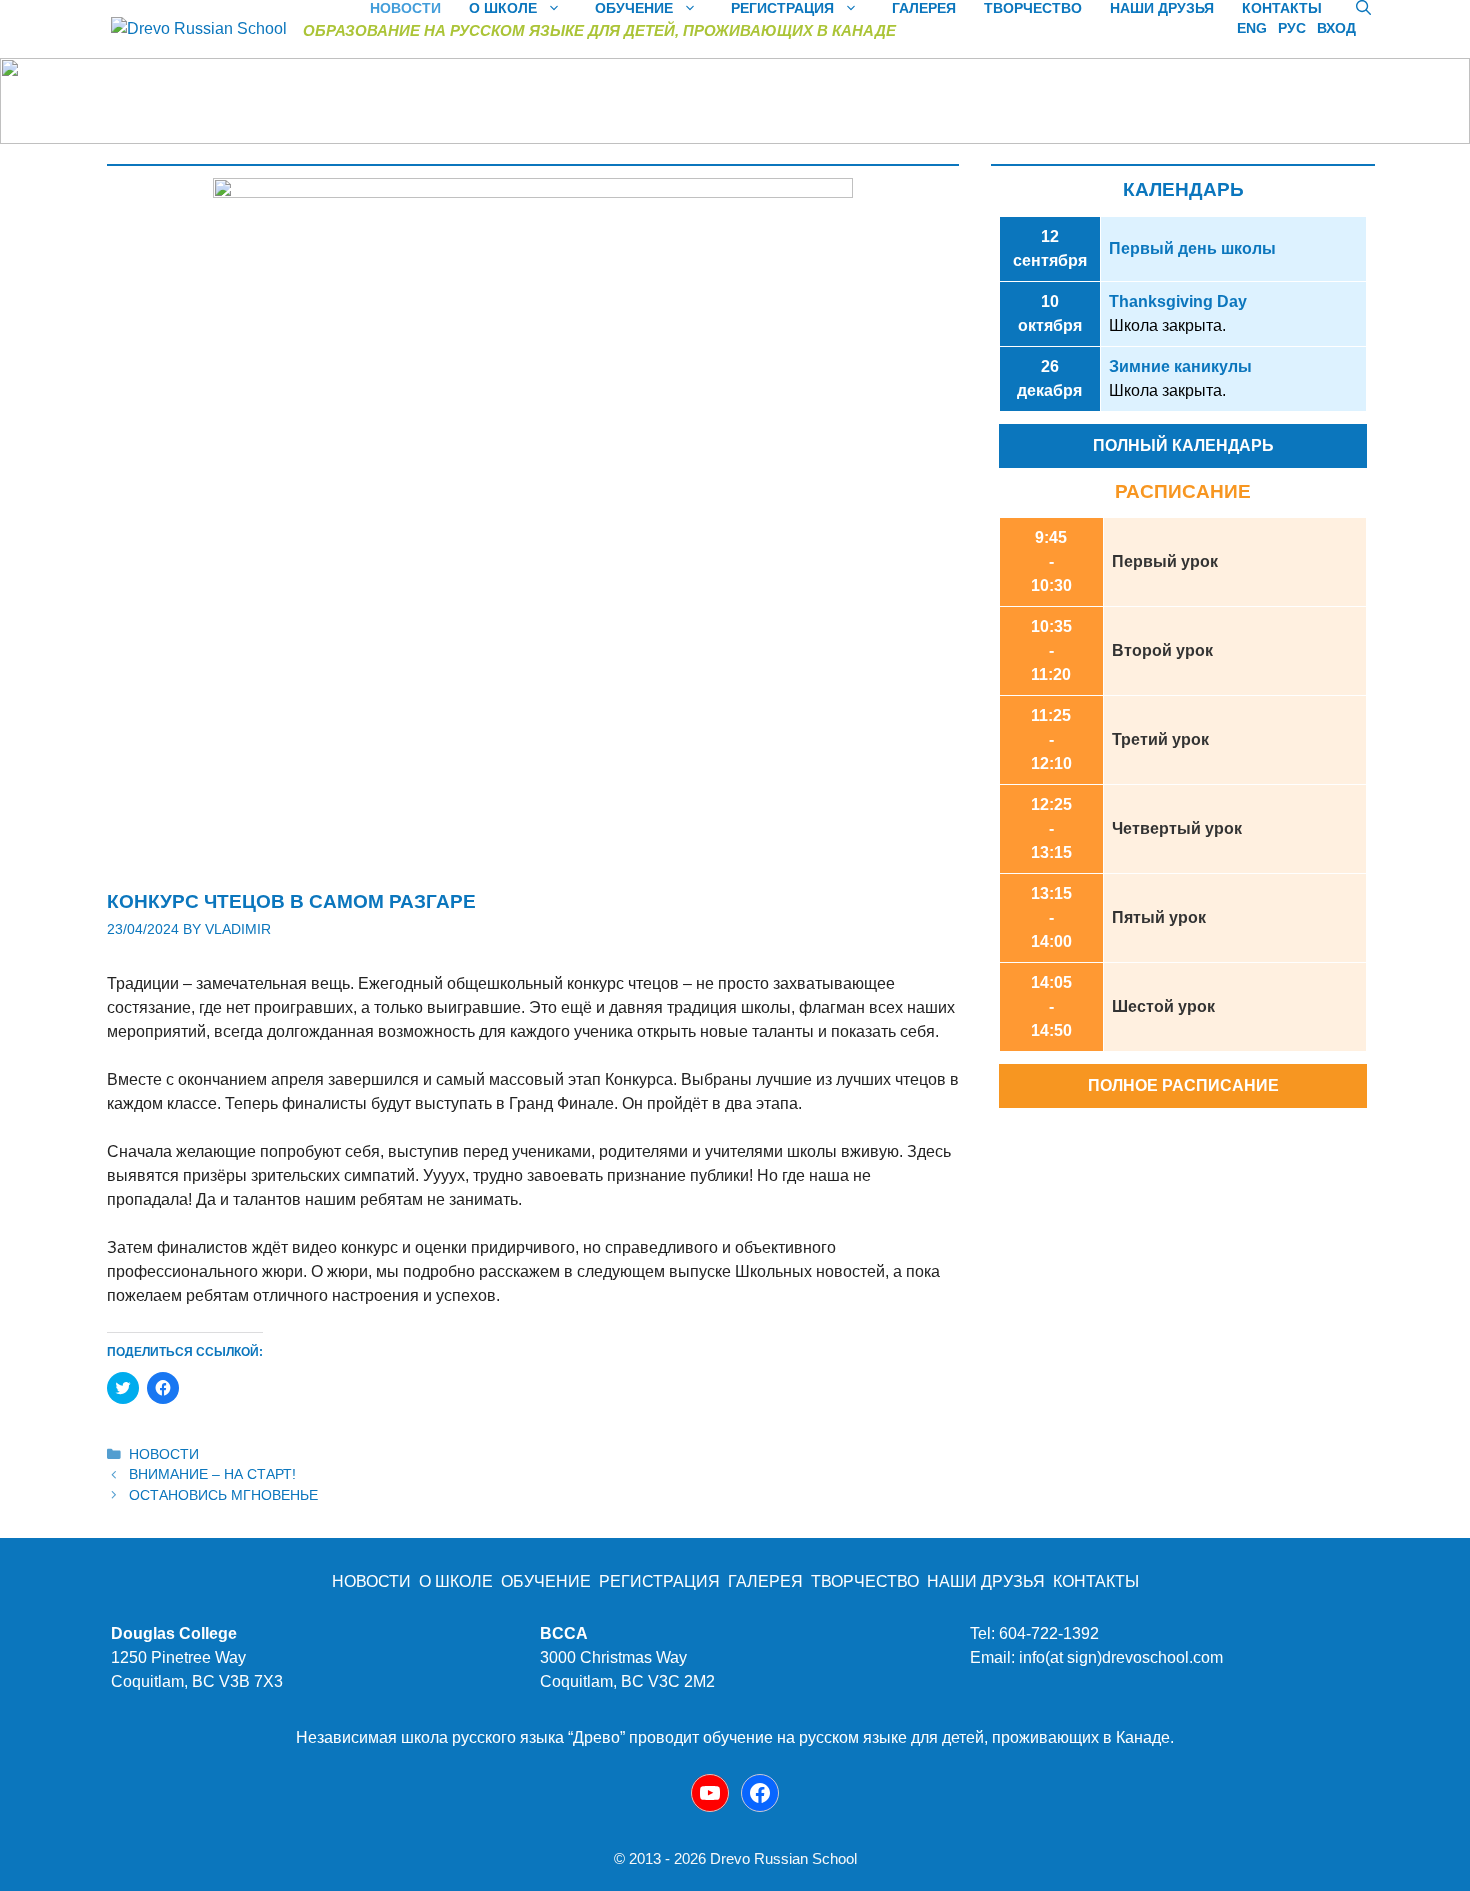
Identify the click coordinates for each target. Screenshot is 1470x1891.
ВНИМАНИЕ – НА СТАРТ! (212, 1474)
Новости (164, 1454)
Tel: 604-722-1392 (1034, 1633)
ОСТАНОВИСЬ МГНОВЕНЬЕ (223, 1495)
